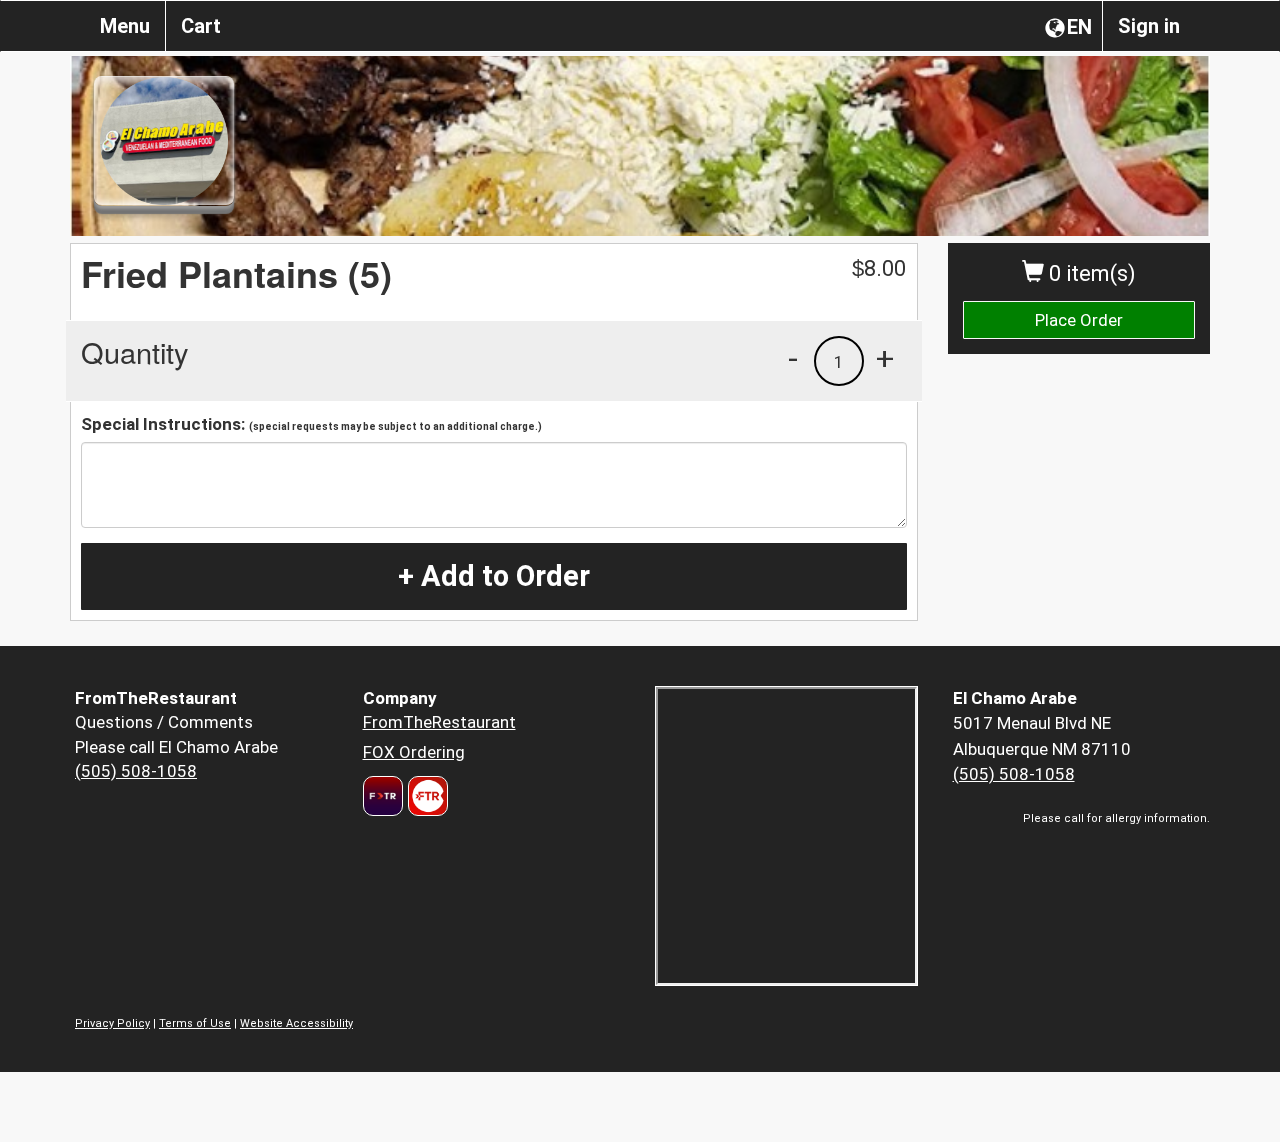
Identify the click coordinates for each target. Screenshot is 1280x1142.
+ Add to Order (494, 576)
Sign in (1149, 26)
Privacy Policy (112, 1023)
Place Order (1079, 320)
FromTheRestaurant (439, 722)
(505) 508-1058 (136, 771)
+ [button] (885, 358)
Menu (125, 26)
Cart (201, 26)
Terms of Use (195, 1023)
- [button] (793, 358)
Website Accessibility (296, 1023)
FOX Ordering (414, 752)
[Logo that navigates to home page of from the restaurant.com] (383, 796)
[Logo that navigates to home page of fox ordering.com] (425, 796)
